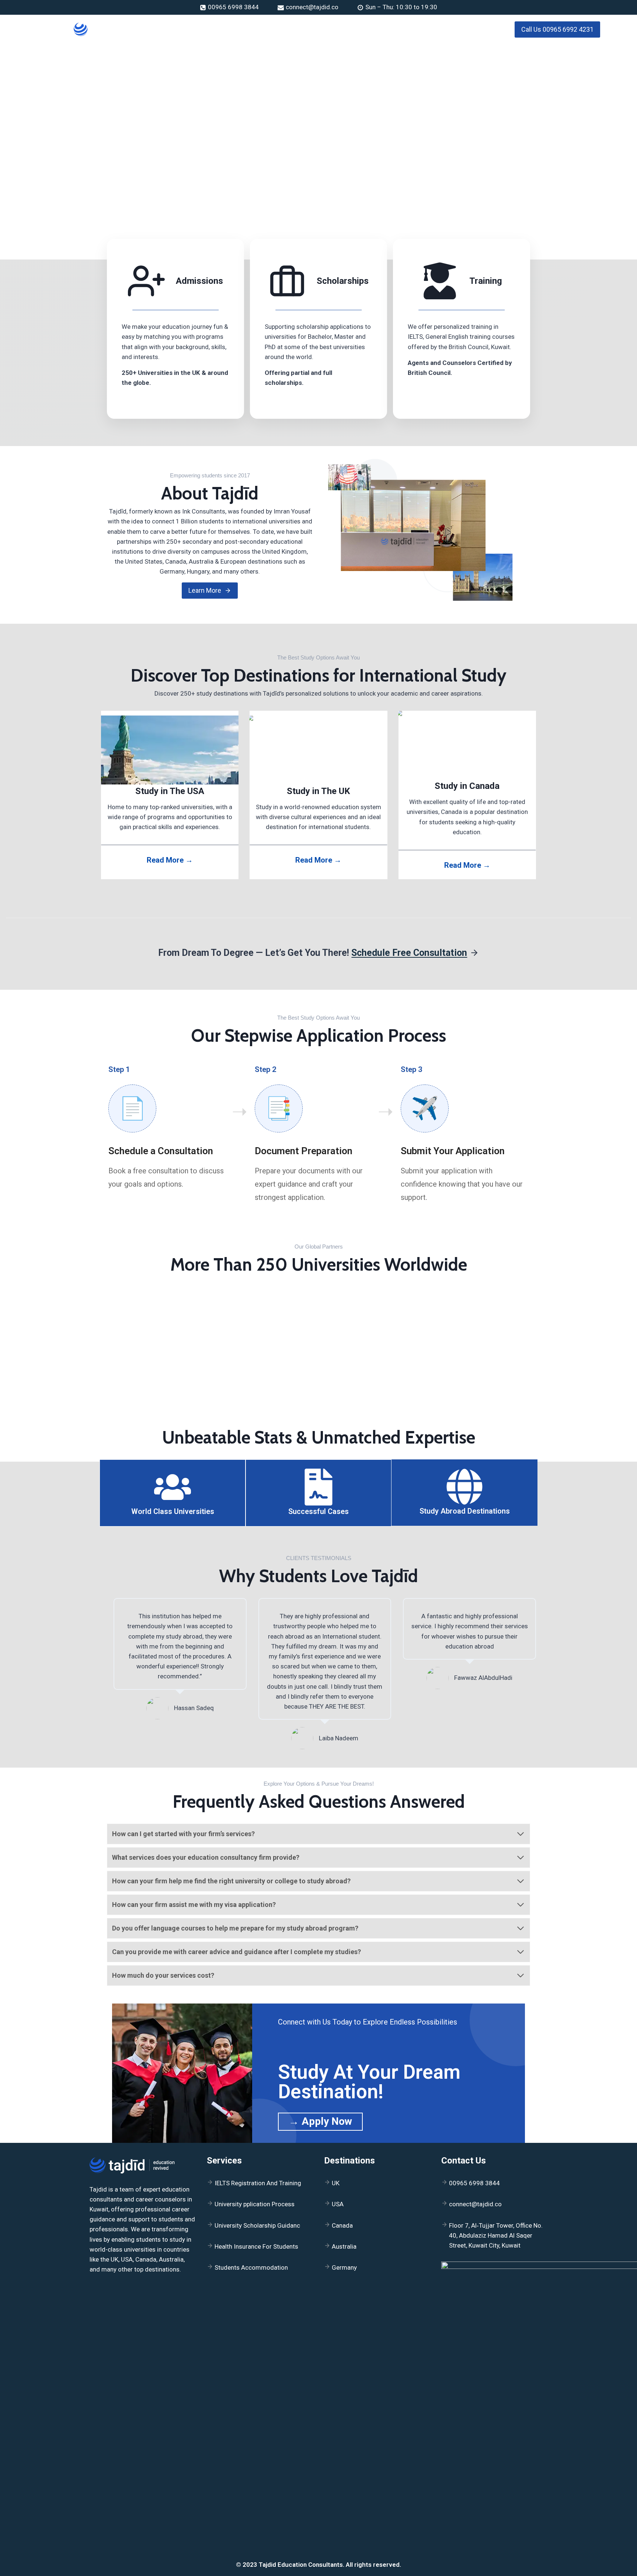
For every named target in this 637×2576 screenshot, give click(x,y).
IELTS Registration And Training (258, 2183)
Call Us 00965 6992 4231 (557, 29)
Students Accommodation (251, 2267)
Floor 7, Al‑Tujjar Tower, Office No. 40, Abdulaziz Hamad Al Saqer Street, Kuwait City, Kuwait (496, 2235)
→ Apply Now (320, 2121)
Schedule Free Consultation (409, 953)
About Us (224, 29)
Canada (342, 2225)
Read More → (170, 860)
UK (336, 2183)
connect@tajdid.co (475, 2204)
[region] (318, 111)
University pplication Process (255, 2204)
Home (193, 29)
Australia (344, 2246)
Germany (344, 2267)
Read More (137, 410)
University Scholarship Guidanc (257, 2225)
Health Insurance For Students (256, 2246)
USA (338, 2204)
